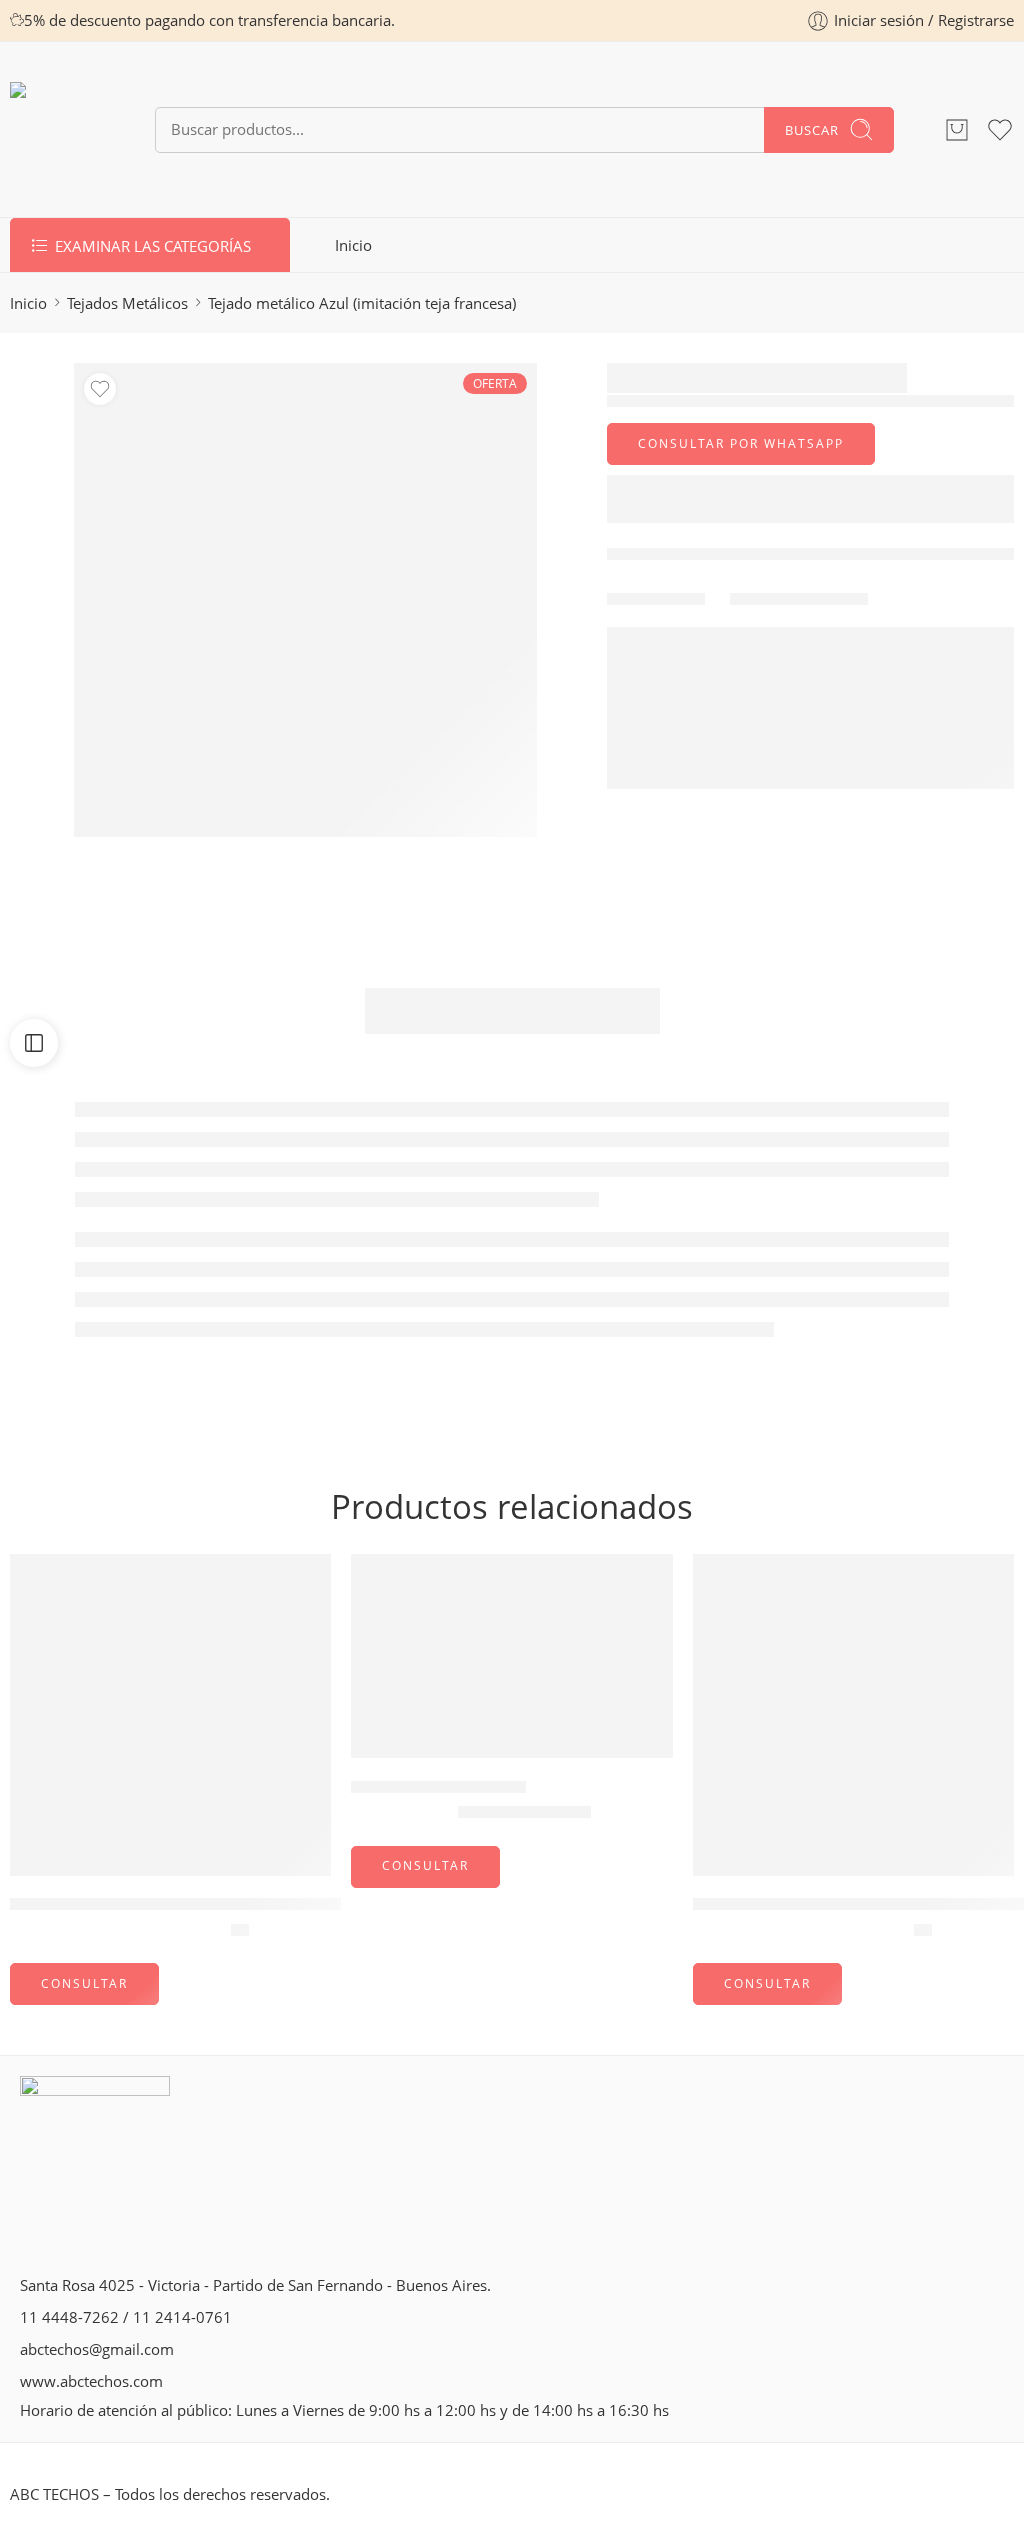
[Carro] (957, 130)
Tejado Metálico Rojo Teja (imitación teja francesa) (201, 1905)
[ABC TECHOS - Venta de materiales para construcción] (57, 129)
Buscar (812, 130)
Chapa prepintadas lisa (438, 1787)
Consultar (84, 1983)
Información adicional (512, 1010)
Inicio (353, 245)
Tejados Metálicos (127, 303)
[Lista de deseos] (100, 389)
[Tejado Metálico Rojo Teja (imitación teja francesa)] (170, 1714)
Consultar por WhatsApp (741, 443)
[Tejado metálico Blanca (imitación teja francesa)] (853, 1714)
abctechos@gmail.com (97, 2349)
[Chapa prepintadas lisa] (511, 1656)
